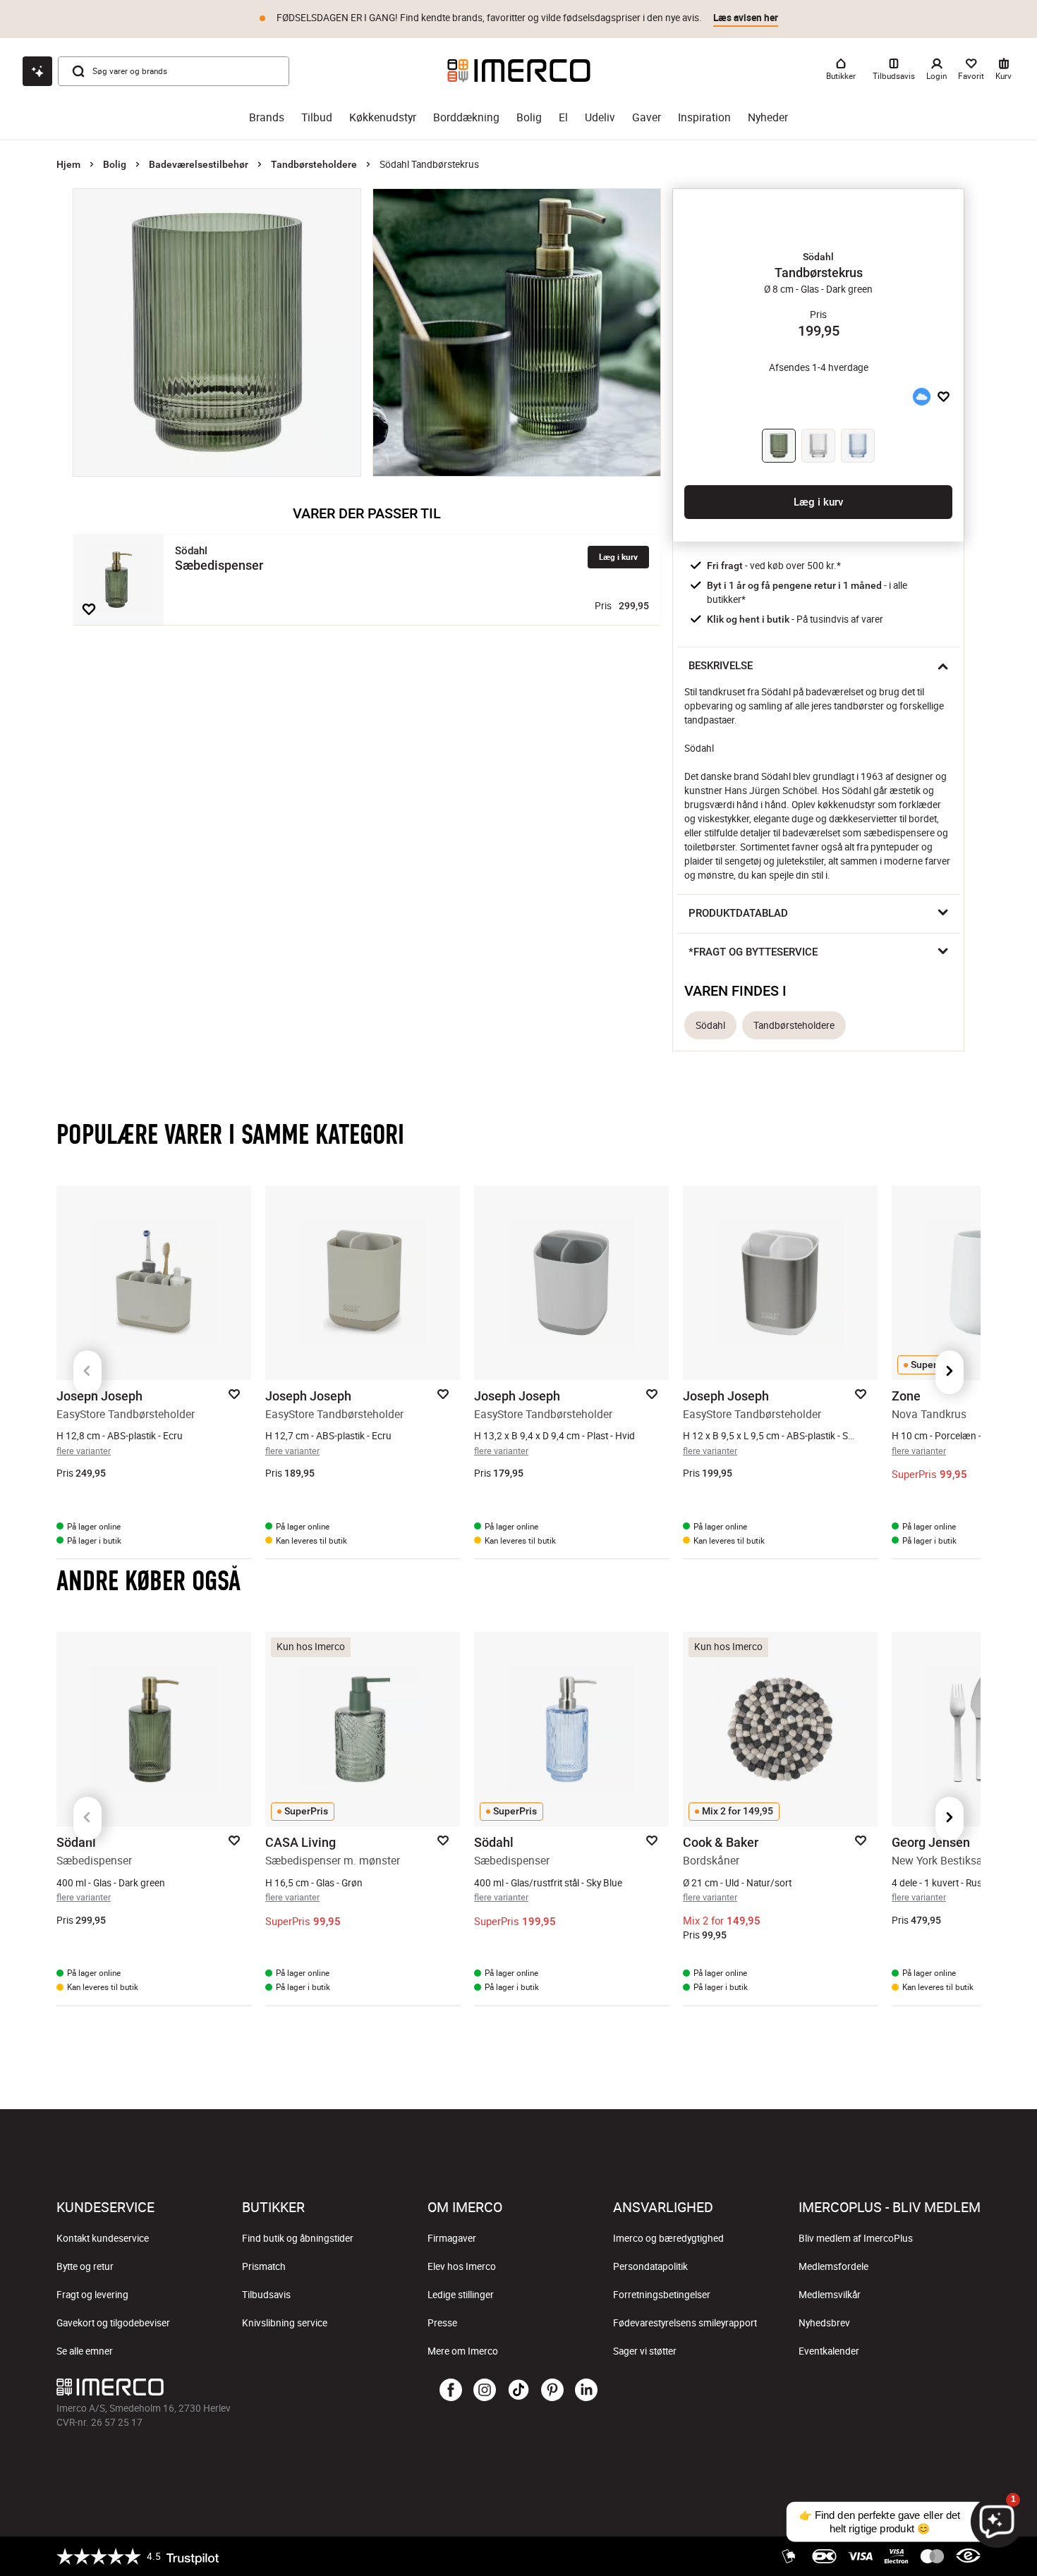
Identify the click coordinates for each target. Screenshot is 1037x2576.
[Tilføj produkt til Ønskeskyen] (921, 396)
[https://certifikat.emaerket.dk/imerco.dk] (968, 2556)
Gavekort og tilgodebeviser (113, 2323)
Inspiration (704, 117)
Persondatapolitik (650, 2266)
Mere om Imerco (463, 2351)
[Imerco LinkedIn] (586, 2391)
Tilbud (317, 117)
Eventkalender (829, 2351)
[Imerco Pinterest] (552, 2391)
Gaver (647, 117)
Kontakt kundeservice (103, 2238)
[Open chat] (37, 71)
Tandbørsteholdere (314, 164)
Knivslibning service (285, 2323)
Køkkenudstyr (383, 117)
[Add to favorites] (89, 609)
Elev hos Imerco (462, 2266)
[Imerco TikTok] (518, 2391)
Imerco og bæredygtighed (668, 2238)
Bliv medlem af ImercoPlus (856, 2238)
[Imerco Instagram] (485, 2391)
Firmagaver (452, 2238)
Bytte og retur (85, 2266)
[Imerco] (519, 71)
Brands (267, 117)
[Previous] (87, 1372)
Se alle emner (85, 2351)
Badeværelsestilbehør (199, 164)
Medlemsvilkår (830, 2295)
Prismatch (264, 2266)
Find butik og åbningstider (298, 2238)
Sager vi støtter (645, 2351)
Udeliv (600, 117)
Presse (442, 2323)
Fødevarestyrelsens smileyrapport (685, 2323)
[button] (818, 257)
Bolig (529, 117)
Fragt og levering (92, 2295)
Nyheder (768, 117)
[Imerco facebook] (451, 2391)
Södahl (710, 1025)
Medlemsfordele (833, 2266)
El (563, 117)
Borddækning (466, 117)
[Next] (950, 1372)
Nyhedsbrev (824, 2323)
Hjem (68, 164)
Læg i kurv (618, 557)
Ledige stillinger (461, 2295)
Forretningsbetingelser (662, 2295)
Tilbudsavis (266, 2295)
